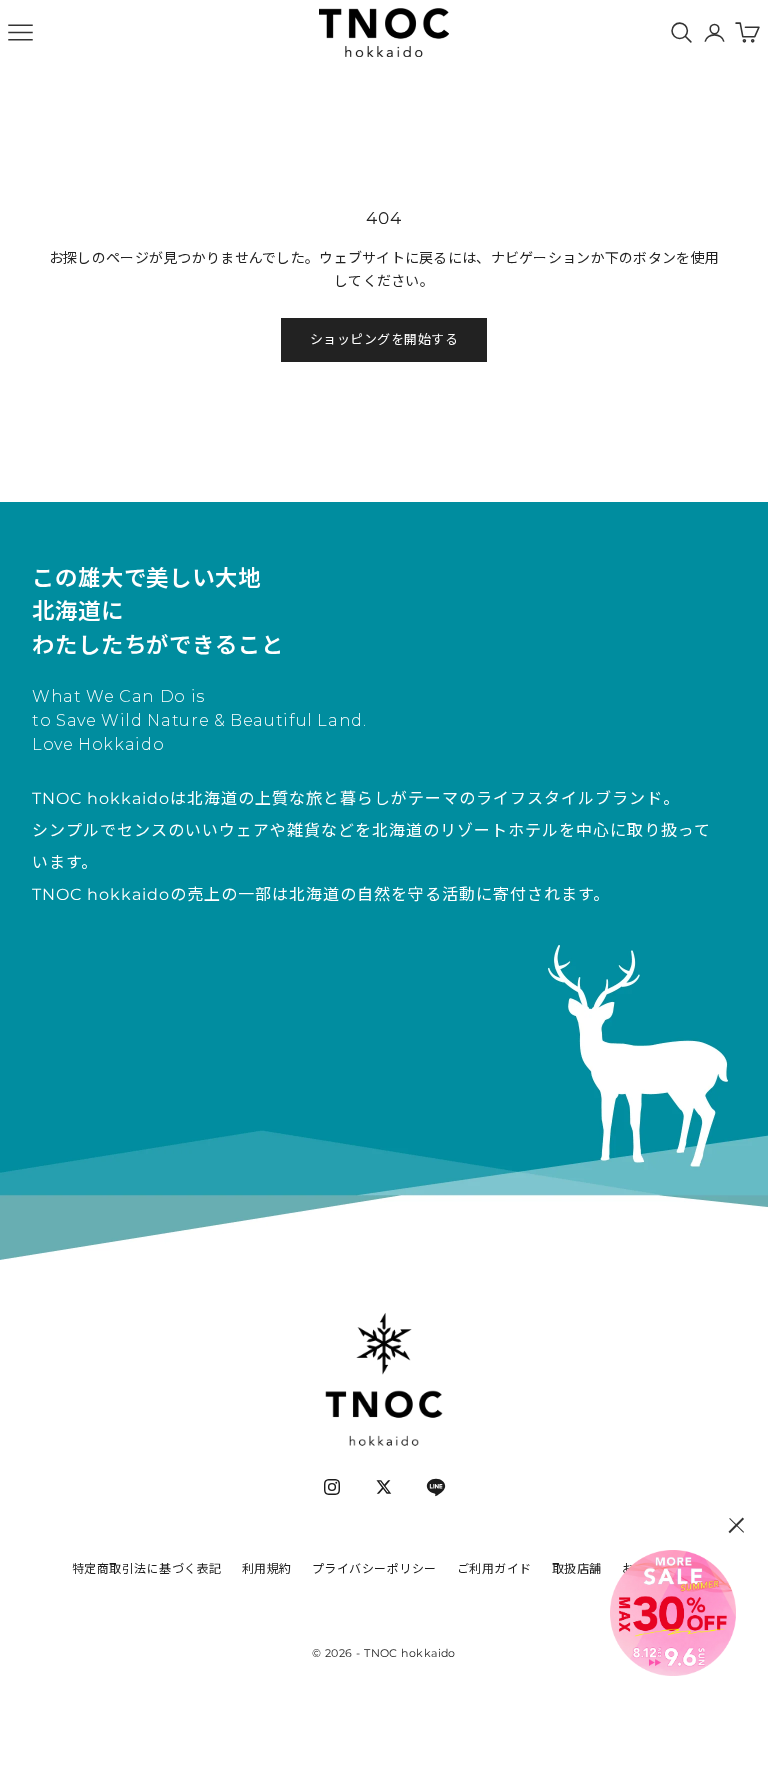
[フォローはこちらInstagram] (332, 1487)
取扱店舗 (577, 1568)
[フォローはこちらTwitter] (384, 1487)
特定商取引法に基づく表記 (147, 1568)
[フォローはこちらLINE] (436, 1487)
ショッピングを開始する (384, 339)
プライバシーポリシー (374, 1568)
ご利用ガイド (494, 1568)
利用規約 (267, 1568)
